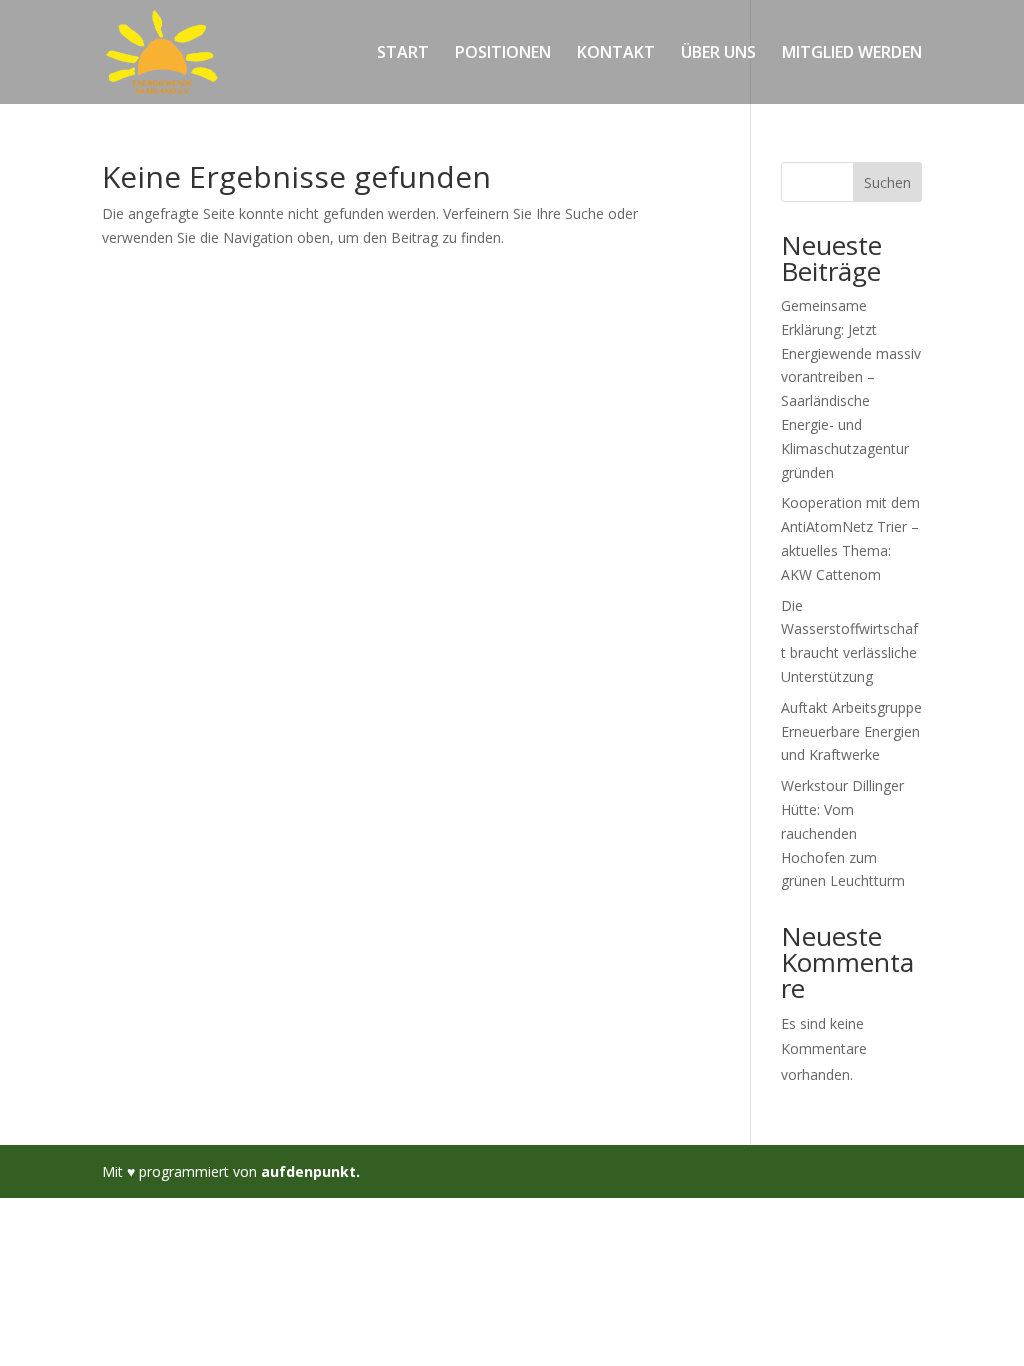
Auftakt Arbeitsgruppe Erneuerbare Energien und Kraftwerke (851, 731)
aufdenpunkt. (310, 1171)
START (403, 54)
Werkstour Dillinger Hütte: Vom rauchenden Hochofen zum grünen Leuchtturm (843, 833)
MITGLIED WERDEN (852, 54)
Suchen (887, 182)
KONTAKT (616, 54)
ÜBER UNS (718, 54)
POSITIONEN (503, 54)
